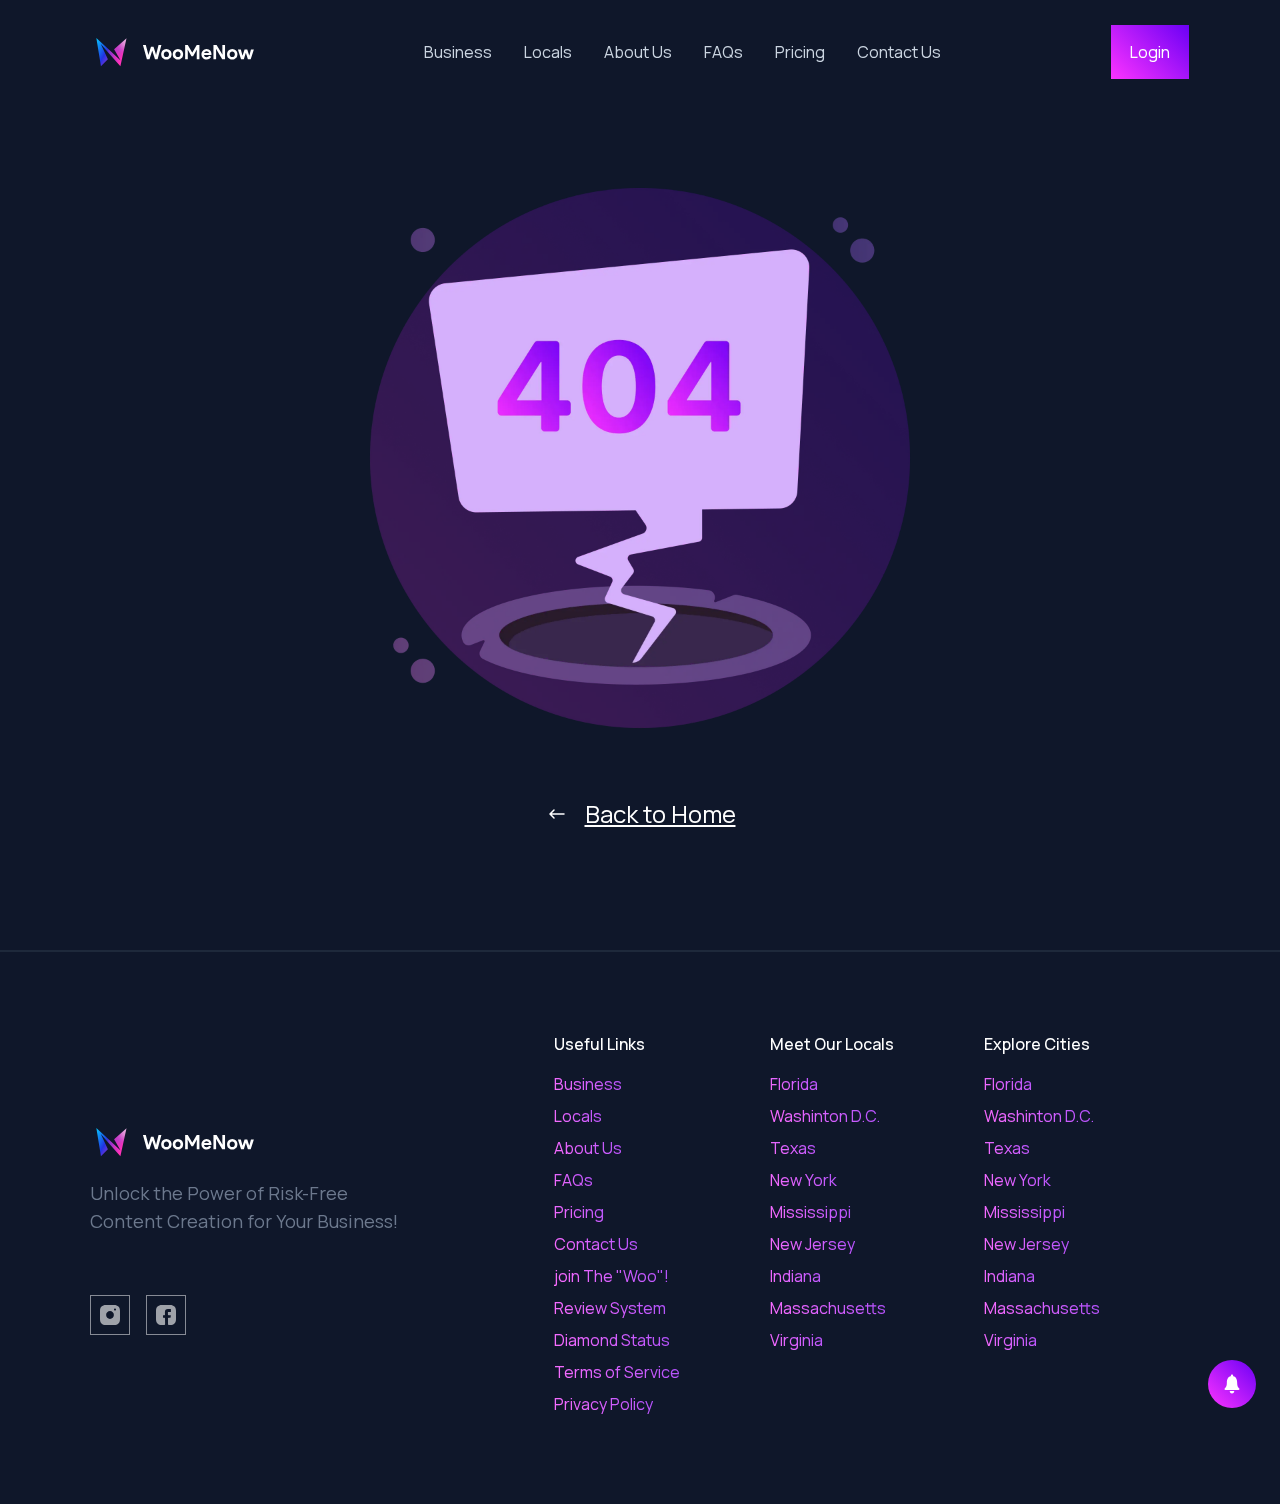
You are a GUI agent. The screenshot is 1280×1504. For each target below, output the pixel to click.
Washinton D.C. (825, 1116)
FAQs (723, 52)
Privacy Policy (603, 1404)
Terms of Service (617, 1372)
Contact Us (899, 52)
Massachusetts (828, 1308)
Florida (794, 1084)
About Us (638, 52)
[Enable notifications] (1232, 1384)
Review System (610, 1308)
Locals (548, 52)
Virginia (796, 1340)
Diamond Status (612, 1340)
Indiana (795, 1276)
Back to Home (660, 814)
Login (1150, 52)
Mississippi (810, 1212)
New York (803, 1180)
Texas (793, 1148)
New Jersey (812, 1244)
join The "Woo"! (611, 1276)
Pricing (800, 52)
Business (458, 52)
